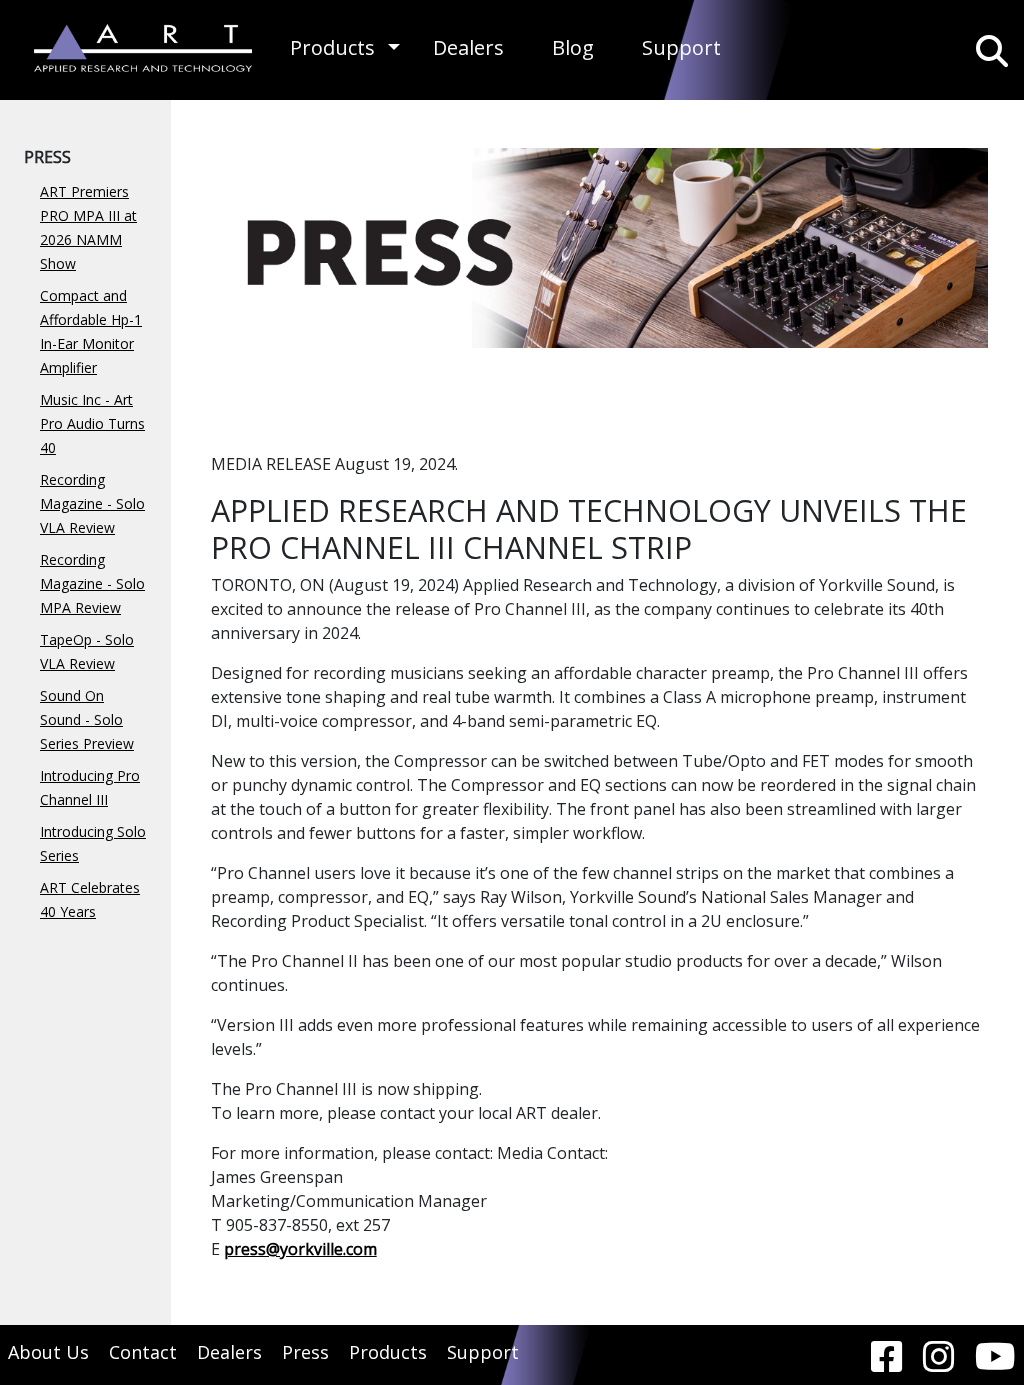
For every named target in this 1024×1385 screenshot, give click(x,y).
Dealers (468, 47)
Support (681, 47)
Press (305, 1352)
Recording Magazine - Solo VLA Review (92, 503)
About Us (48, 1352)
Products (332, 47)
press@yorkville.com (300, 1249)
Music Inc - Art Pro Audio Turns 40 (92, 423)
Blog (573, 47)
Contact (143, 1352)
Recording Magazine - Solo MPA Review (92, 583)
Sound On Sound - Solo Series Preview (87, 719)
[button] (394, 47)
